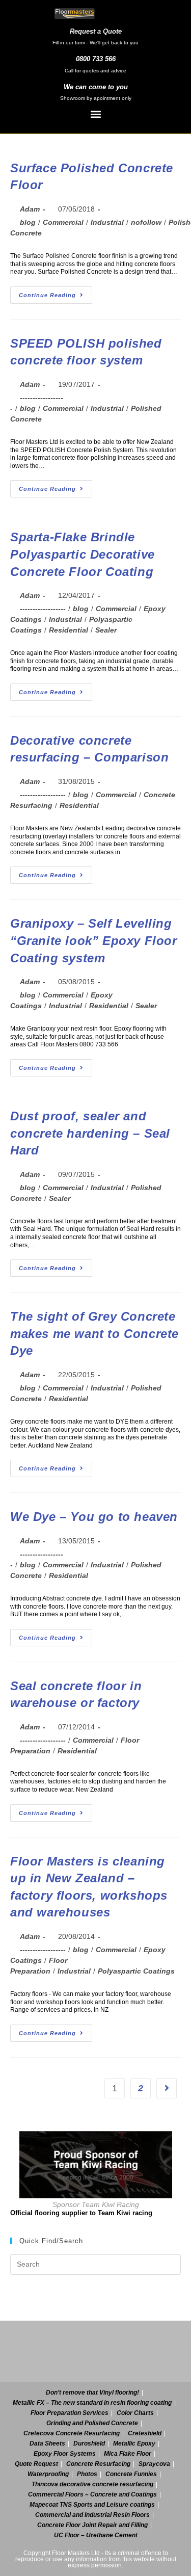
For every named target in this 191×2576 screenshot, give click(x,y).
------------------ (43, 609)
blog (28, 222)
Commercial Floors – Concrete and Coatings (92, 2494)
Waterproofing (48, 2474)
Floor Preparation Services (70, 2413)
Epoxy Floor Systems (65, 2454)
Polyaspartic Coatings (136, 1971)
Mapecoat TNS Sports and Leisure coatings (92, 2505)
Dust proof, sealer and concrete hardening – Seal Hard (90, 1133)
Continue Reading (56, 292)
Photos (87, 2474)
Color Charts (135, 2413)
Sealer (106, 630)
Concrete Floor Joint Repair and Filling (92, 2525)
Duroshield (89, 2443)
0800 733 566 (96, 59)
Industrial (107, 222)
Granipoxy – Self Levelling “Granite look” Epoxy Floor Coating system (94, 940)
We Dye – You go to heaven (94, 1517)
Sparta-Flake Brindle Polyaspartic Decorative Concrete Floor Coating (83, 554)
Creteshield (145, 2433)
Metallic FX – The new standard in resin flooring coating (92, 2403)
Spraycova (154, 2464)
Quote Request (36, 2464)
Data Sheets (47, 2443)
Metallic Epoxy (134, 2443)
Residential (69, 630)
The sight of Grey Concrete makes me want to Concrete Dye (94, 1333)
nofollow (146, 222)
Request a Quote (96, 31)
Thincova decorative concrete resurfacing (92, 2484)
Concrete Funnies (131, 2474)
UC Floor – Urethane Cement (96, 2535)
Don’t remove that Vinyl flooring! (92, 2393)
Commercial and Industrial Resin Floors (92, 2515)
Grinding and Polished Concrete (92, 2423)
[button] (95, 114)
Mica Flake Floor (128, 2454)
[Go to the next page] (167, 2088)
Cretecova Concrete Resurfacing (72, 2433)
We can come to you (96, 87)
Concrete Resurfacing (98, 2464)
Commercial (63, 222)
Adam (30, 209)
